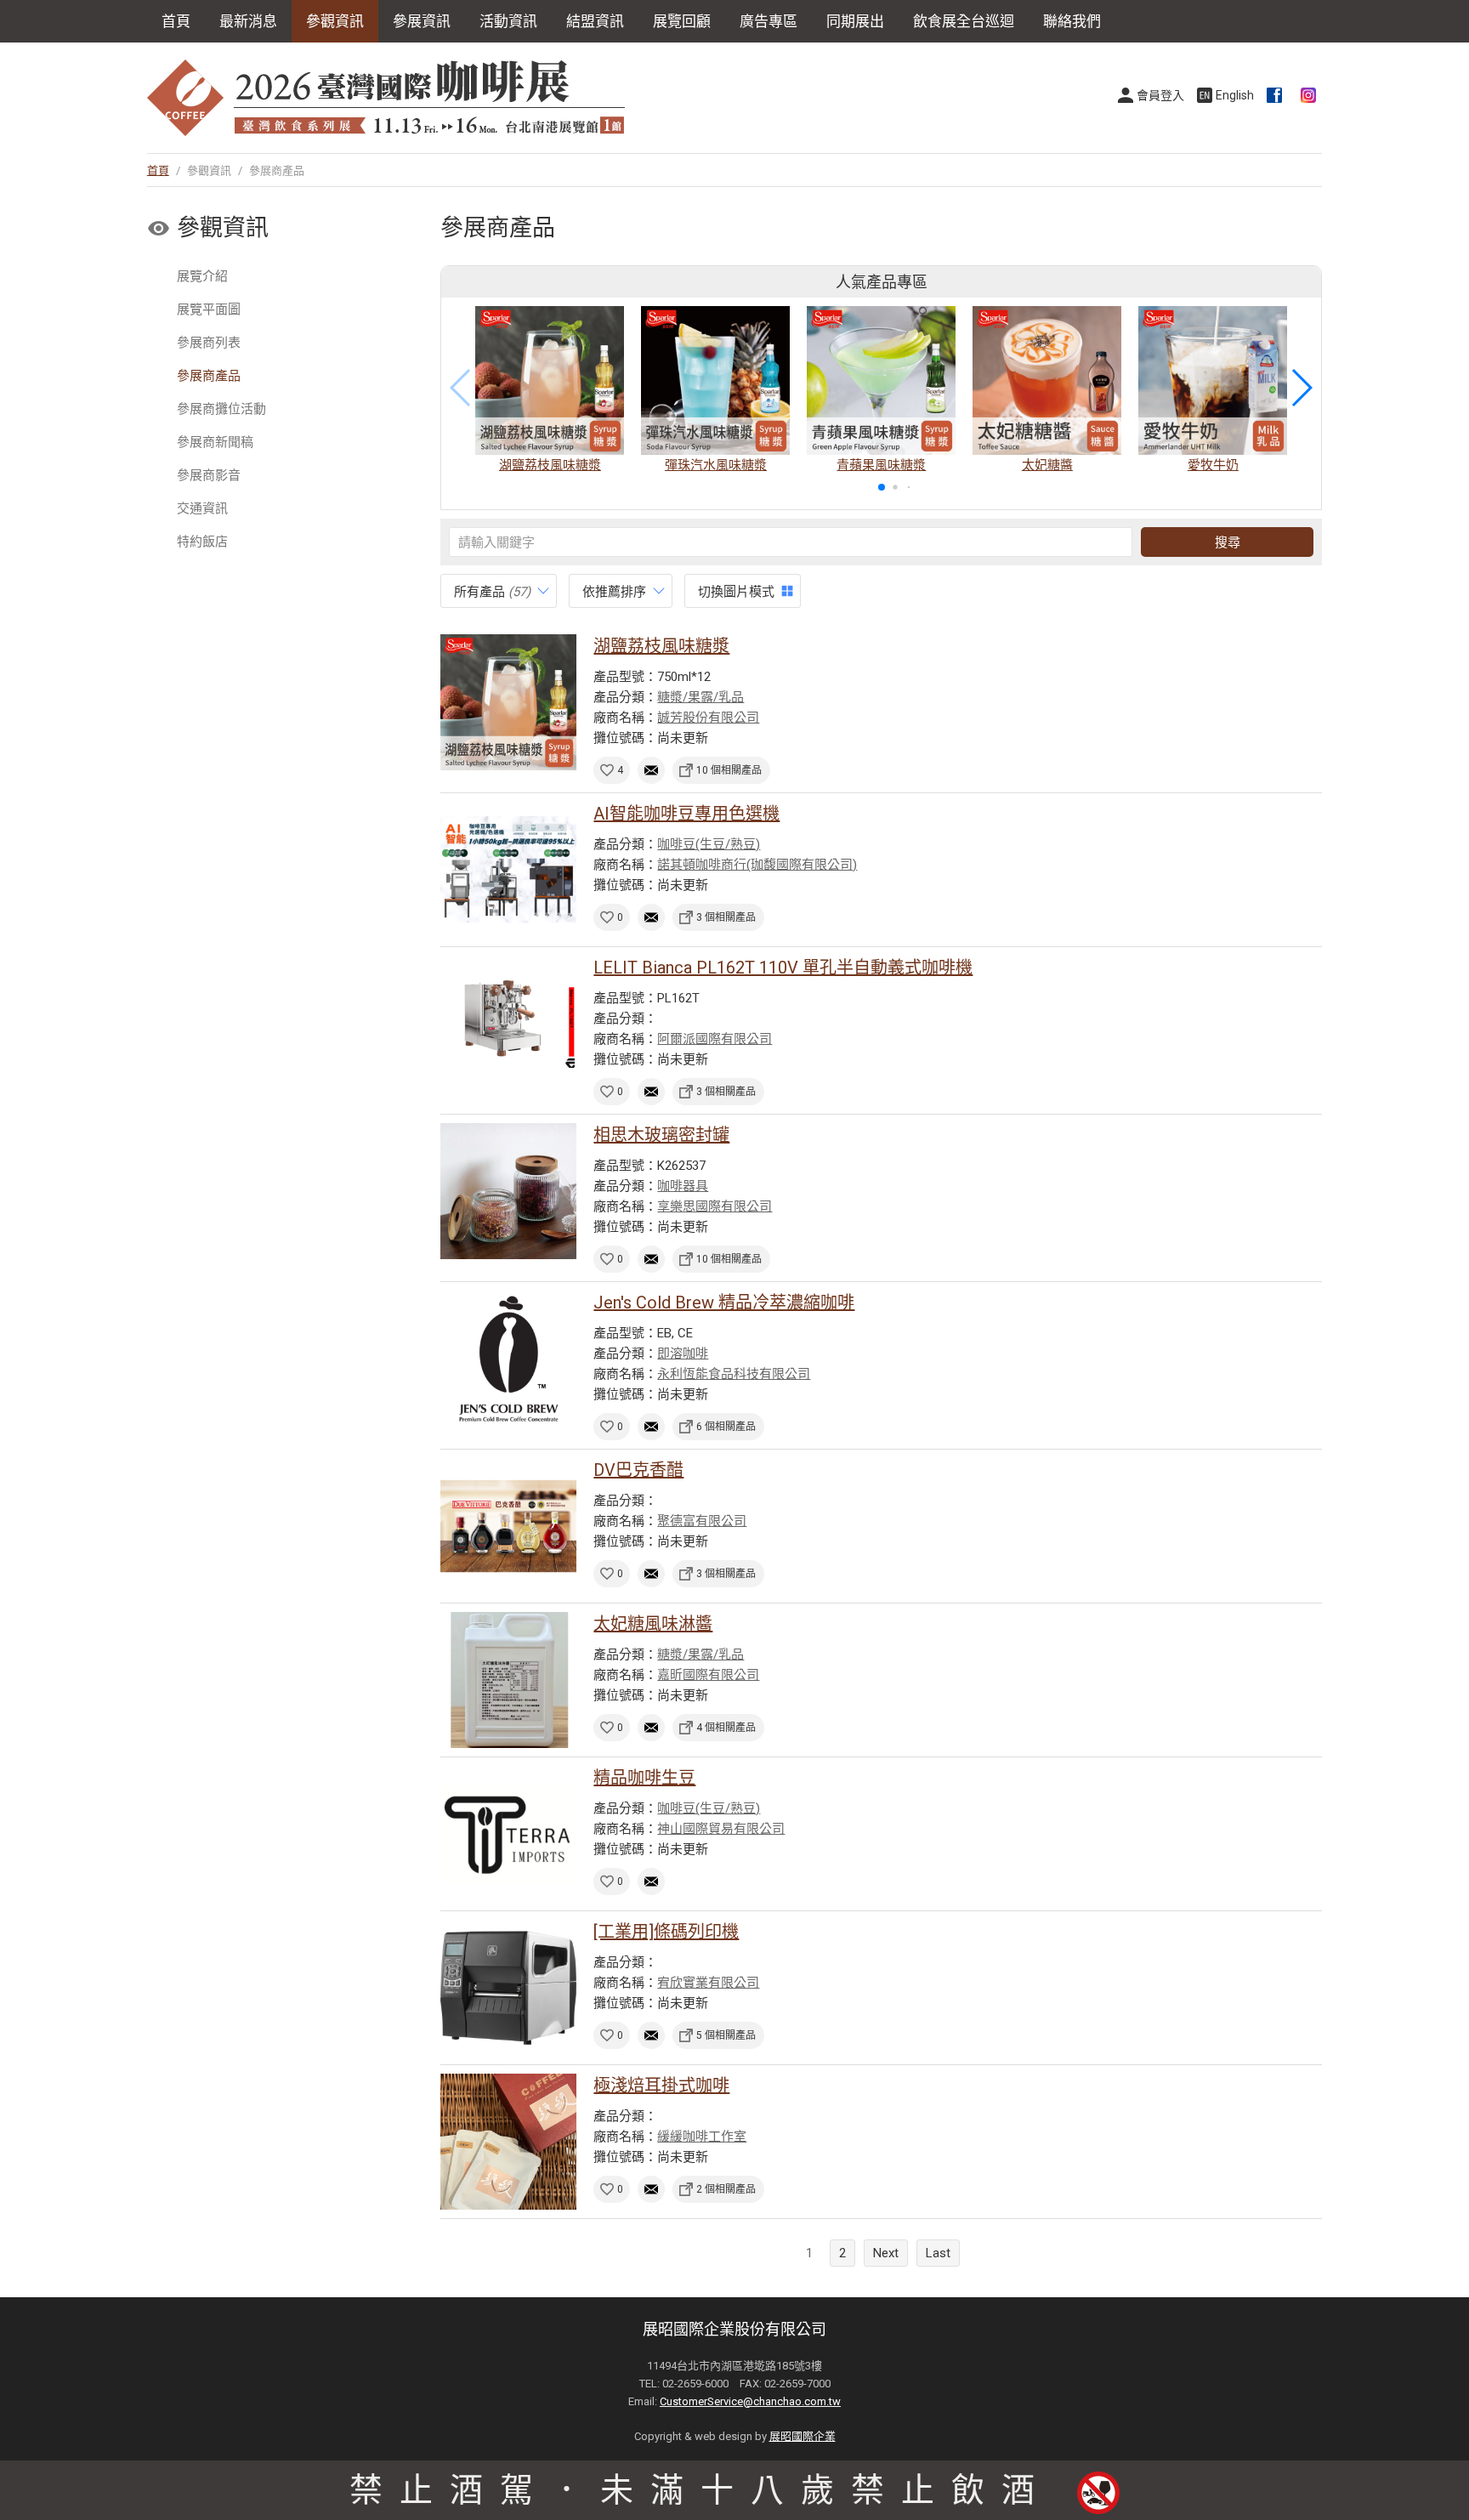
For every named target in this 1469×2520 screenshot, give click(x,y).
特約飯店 (202, 542)
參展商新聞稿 (215, 442)
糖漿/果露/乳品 (700, 697)
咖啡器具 (683, 1186)
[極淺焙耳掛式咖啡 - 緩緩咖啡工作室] (508, 2142)
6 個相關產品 (726, 1427)
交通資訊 (202, 508)
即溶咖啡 (683, 1354)
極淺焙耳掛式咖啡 (661, 2086)
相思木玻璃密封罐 (661, 1135)
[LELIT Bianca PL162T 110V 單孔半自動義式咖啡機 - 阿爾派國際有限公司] (508, 1024)
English (1235, 95)
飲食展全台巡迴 (964, 21)
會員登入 (1160, 95)
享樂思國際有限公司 (715, 1206)
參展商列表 (209, 343)
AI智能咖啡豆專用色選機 (686, 814)
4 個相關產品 (726, 1728)
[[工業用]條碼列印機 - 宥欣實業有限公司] (508, 1988)
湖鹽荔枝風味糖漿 (661, 646)
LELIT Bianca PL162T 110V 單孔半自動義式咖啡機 (783, 968)
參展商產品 (209, 376)
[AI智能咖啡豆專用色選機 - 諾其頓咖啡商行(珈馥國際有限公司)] (508, 870)
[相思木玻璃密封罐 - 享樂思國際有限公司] (508, 1191)
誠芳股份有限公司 (708, 718)
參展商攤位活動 (221, 409)
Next (886, 2253)
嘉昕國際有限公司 (708, 1675)
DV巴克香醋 (638, 1470)
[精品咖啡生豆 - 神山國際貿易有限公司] (508, 1834)
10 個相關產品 (729, 770)
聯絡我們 (1072, 21)
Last (938, 2253)
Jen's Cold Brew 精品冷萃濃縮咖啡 (724, 1303)
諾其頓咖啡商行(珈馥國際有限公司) (757, 865)
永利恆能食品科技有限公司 (734, 1374)
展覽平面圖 (209, 309)
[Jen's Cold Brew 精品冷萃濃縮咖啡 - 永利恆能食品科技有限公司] (508, 1359)
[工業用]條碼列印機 (666, 1932)
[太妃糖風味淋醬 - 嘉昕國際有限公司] (508, 1680)
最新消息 (248, 21)
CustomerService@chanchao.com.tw (750, 2401)
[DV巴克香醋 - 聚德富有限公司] (508, 1526)
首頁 (176, 21)
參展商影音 (209, 475)
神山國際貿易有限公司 (721, 1829)
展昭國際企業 (803, 2436)
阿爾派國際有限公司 (715, 1039)
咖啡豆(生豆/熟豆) (709, 844)
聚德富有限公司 (702, 1521)
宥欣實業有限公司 (708, 1983)
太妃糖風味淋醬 (653, 1624)
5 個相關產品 (726, 2035)
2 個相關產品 (726, 2189)
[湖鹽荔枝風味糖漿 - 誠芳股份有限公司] (508, 702)
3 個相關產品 (726, 917)
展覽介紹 (202, 276)
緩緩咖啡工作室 (702, 2137)
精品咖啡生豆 (644, 1778)
